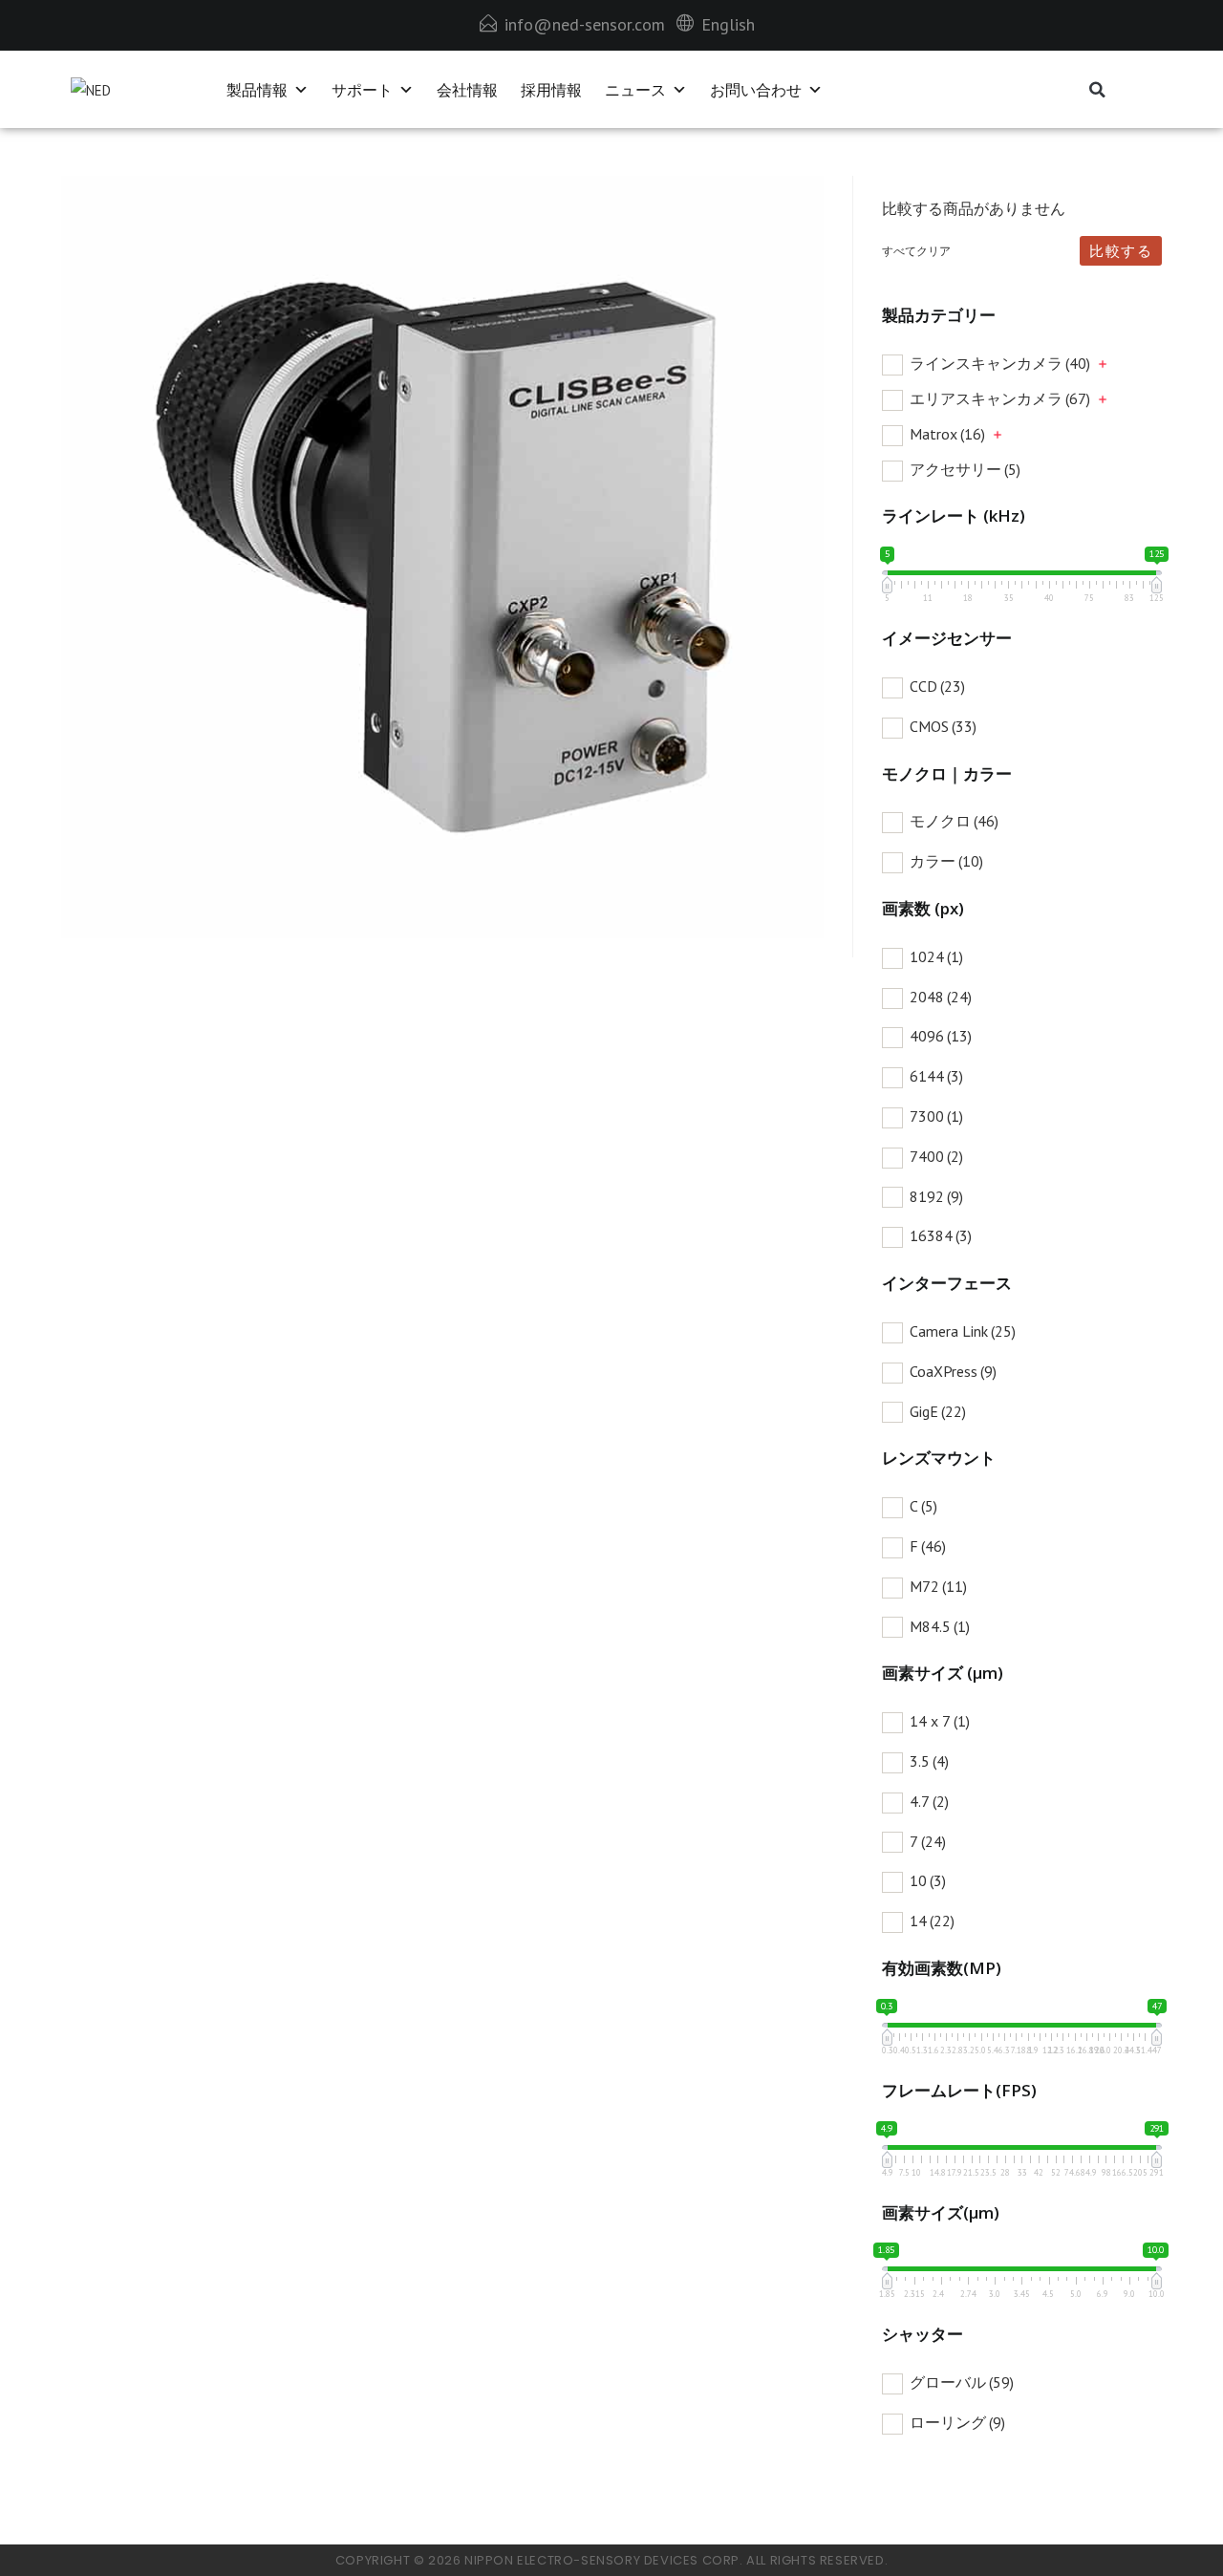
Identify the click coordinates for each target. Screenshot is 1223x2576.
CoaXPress (953, 1371)
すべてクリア (916, 251)
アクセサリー (965, 469)
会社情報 (467, 90)
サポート (362, 90)
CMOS (943, 726)
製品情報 (257, 90)
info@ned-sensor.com (585, 24)
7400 (936, 1156)
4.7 (929, 1801)
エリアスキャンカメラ (1000, 398)
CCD (937, 686)
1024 (936, 956)
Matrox (947, 434)
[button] (1097, 90)
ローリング (957, 2422)
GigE (938, 1411)
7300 (936, 1116)
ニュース (635, 90)
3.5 (929, 1761)
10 (928, 1880)
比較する (1121, 251)
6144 (936, 1076)
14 (932, 1921)
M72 (938, 1586)
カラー (946, 861)
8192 (936, 1196)
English (728, 24)
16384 (941, 1235)
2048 (941, 997)
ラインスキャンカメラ (1000, 363)
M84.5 (940, 1626)
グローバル (962, 2382)
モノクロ (954, 821)
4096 (941, 1036)
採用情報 (551, 90)
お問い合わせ (756, 90)
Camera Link (963, 1331)
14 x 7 (940, 1721)
